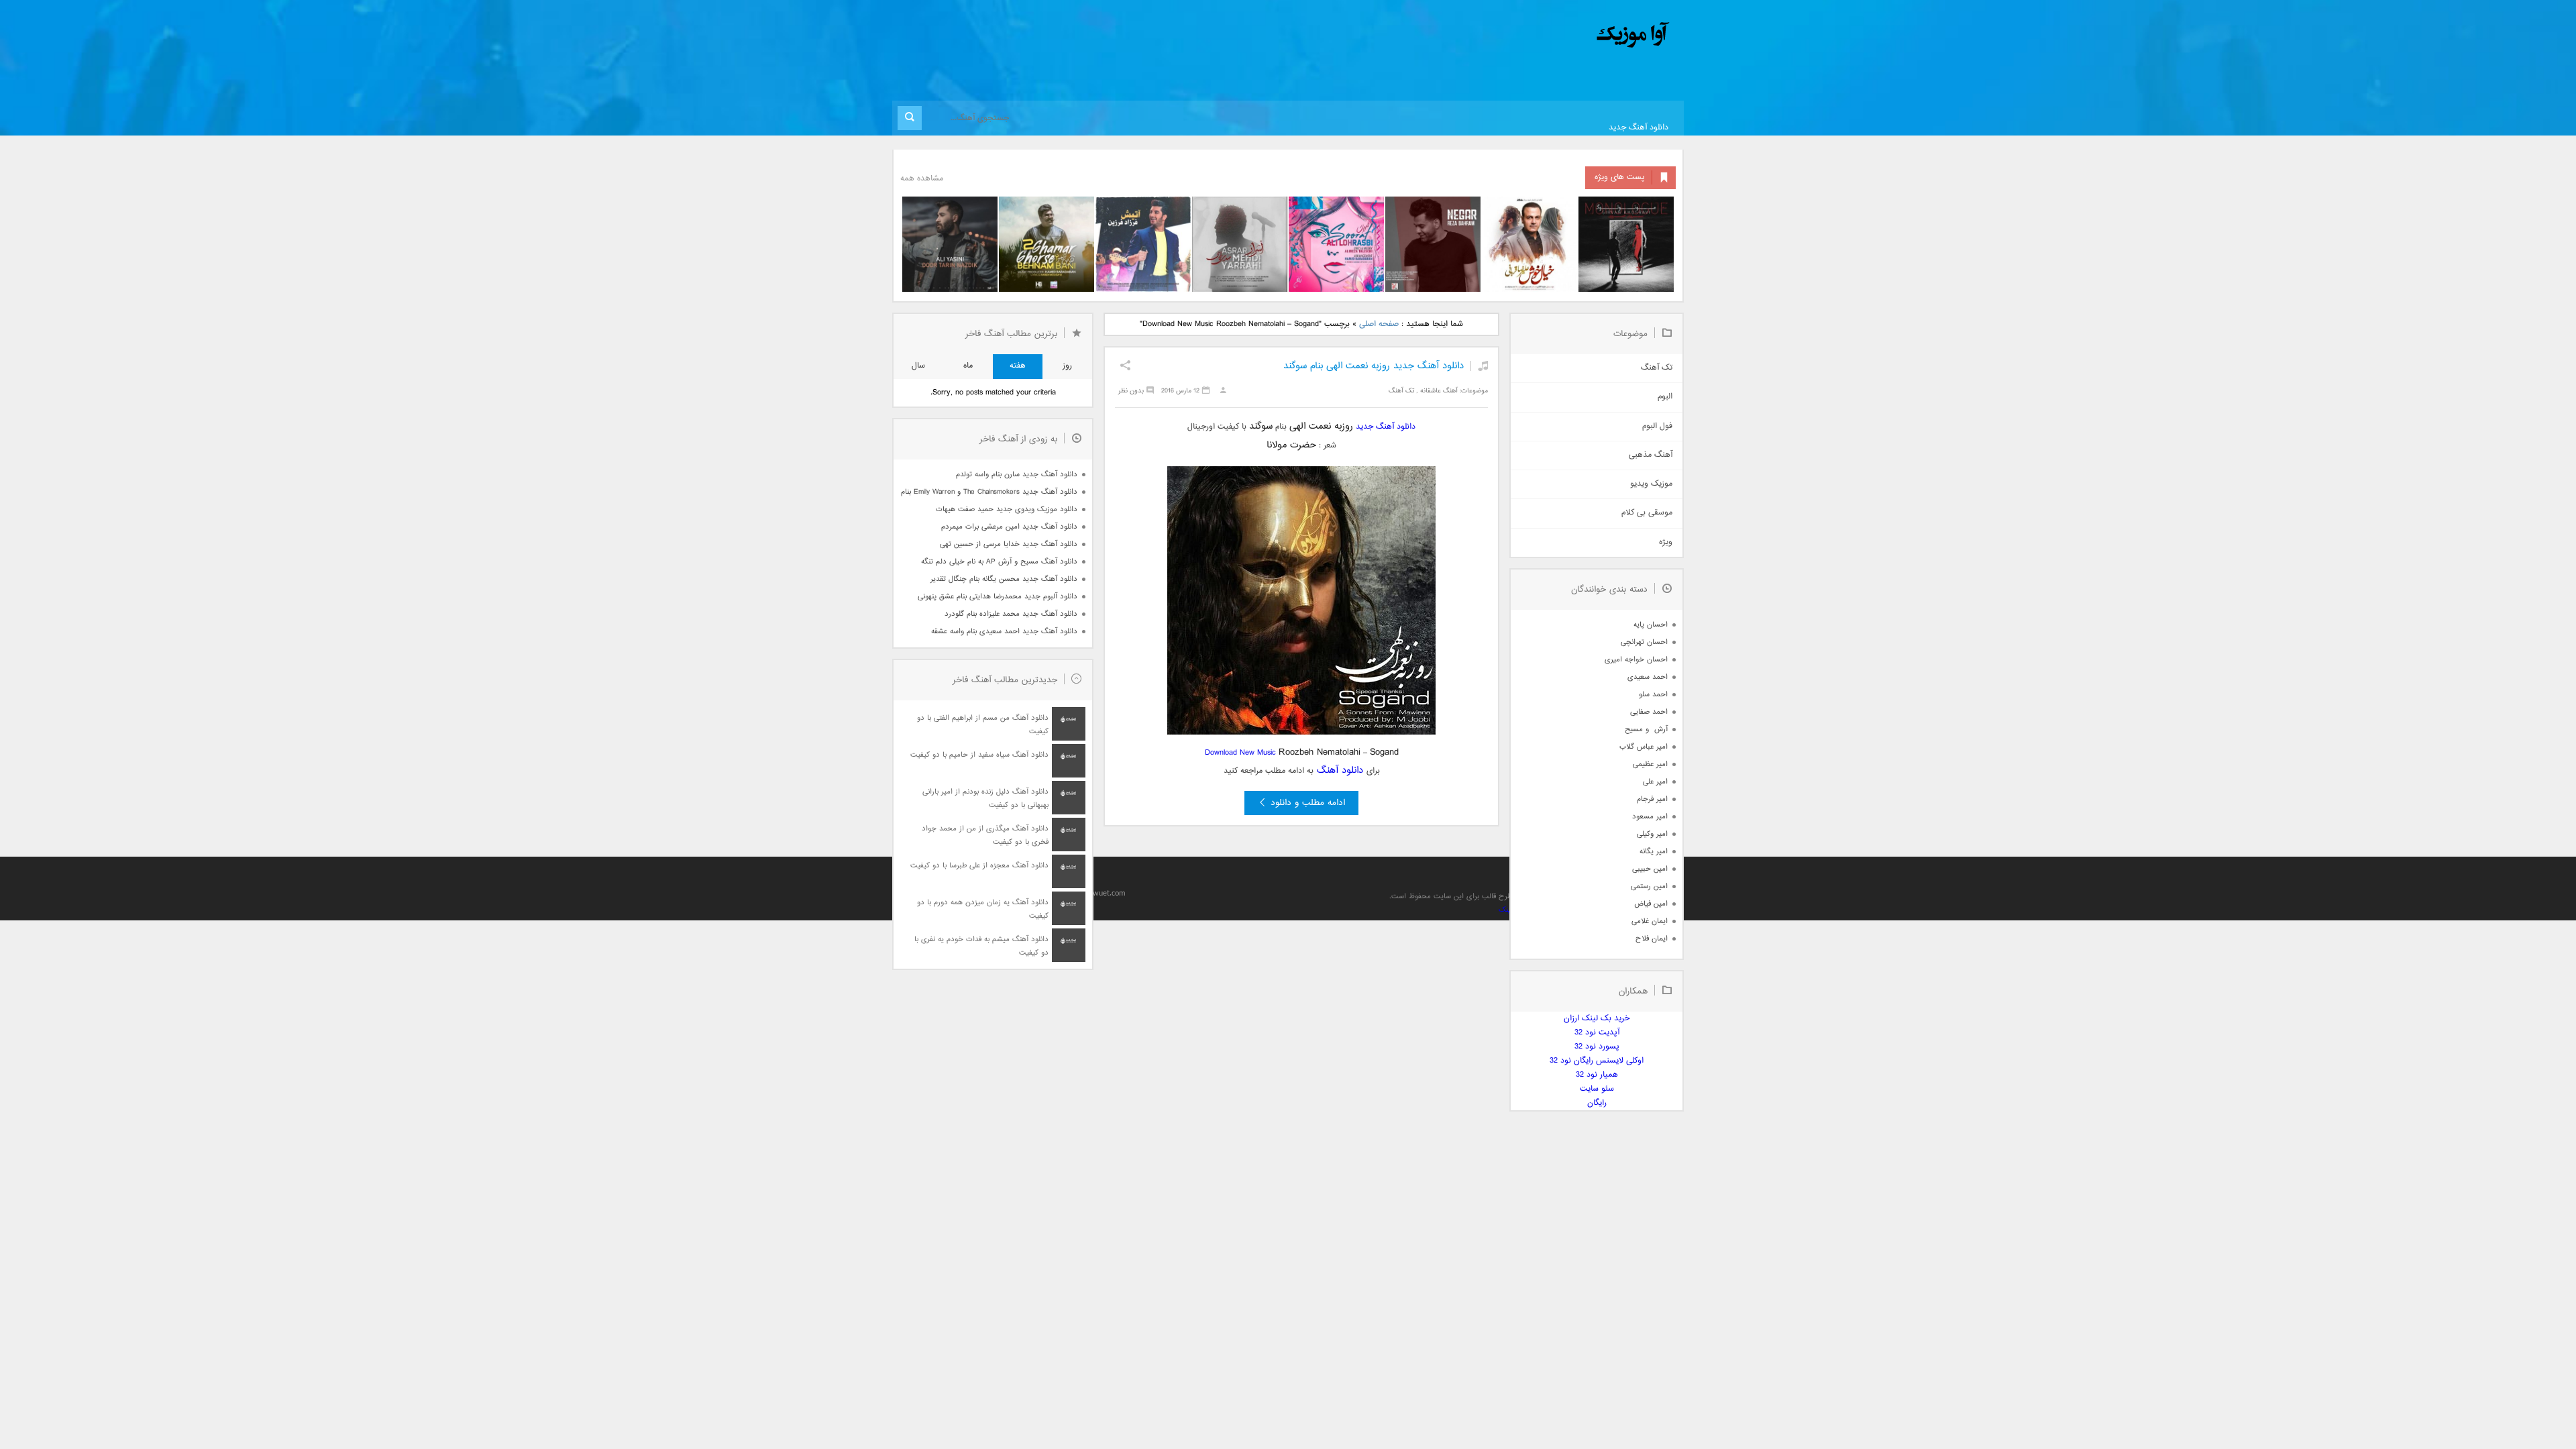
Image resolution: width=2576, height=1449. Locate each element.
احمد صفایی (1649, 712)
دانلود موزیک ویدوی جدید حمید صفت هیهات (1007, 509)
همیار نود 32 (1597, 1075)
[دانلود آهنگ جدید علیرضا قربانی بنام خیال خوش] (1529, 244)
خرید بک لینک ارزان (1597, 1019)
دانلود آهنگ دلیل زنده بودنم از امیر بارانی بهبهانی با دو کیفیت (985, 799)
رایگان (1597, 1103)
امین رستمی (1649, 887)
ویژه (1666, 542)
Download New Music (1240, 753)
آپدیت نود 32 (1597, 1033)
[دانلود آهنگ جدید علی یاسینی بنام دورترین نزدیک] (950, 244)
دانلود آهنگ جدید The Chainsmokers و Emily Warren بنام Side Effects (989, 492)
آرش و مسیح (1646, 730)
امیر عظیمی (1650, 764)
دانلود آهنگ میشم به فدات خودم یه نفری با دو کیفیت (981, 946)
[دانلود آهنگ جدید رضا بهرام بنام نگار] (1433, 244)
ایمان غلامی (1650, 921)
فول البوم (1657, 426)
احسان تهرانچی (1644, 642)
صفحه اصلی (1379, 324)
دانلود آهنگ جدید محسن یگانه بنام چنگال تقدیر (1004, 579)
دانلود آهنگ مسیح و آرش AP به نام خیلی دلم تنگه (999, 562)
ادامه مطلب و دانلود (1308, 803)
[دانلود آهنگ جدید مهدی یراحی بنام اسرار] (1240, 244)
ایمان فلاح (1652, 939)
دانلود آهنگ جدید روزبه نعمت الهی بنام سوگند (1374, 366)
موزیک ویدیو (1651, 484)
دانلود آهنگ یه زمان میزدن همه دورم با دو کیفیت (983, 909)
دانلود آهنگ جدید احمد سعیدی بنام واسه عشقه (1004, 632)
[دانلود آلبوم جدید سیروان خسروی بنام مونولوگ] (1626, 244)
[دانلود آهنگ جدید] (1521, 35)
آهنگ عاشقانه (1439, 391)
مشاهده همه (922, 179)
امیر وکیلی (1652, 834)
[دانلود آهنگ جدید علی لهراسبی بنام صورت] (1336, 244)
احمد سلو (1653, 695)
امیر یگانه (1654, 852)
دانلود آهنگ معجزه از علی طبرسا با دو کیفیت (979, 866)
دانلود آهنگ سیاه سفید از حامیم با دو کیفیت (979, 755)
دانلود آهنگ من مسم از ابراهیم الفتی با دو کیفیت (983, 725)
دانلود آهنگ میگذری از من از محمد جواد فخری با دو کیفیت (985, 836)
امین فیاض (1651, 904)
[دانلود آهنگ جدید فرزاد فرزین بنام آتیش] (1143, 244)
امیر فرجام (1652, 799)
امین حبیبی (1650, 869)
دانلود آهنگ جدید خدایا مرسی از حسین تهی (1009, 544)
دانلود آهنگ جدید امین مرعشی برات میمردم (1009, 527)
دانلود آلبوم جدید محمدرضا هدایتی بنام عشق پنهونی (998, 597)
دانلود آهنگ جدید (1639, 128)
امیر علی (1655, 782)
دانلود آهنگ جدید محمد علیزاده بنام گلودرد (1011, 614)
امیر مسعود (1650, 817)
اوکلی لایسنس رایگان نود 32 (1597, 1061)
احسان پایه (1651, 625)
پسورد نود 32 (1597, 1047)
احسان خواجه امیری (1636, 660)
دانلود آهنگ (1340, 770)
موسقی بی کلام (1647, 513)
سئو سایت (1597, 1089)
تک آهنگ (1401, 391)
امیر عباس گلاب (1644, 747)
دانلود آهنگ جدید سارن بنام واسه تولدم (1017, 475)
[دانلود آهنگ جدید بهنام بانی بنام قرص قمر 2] (1046, 244)
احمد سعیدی (1648, 677)
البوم (1665, 397)
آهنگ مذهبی (1651, 455)
